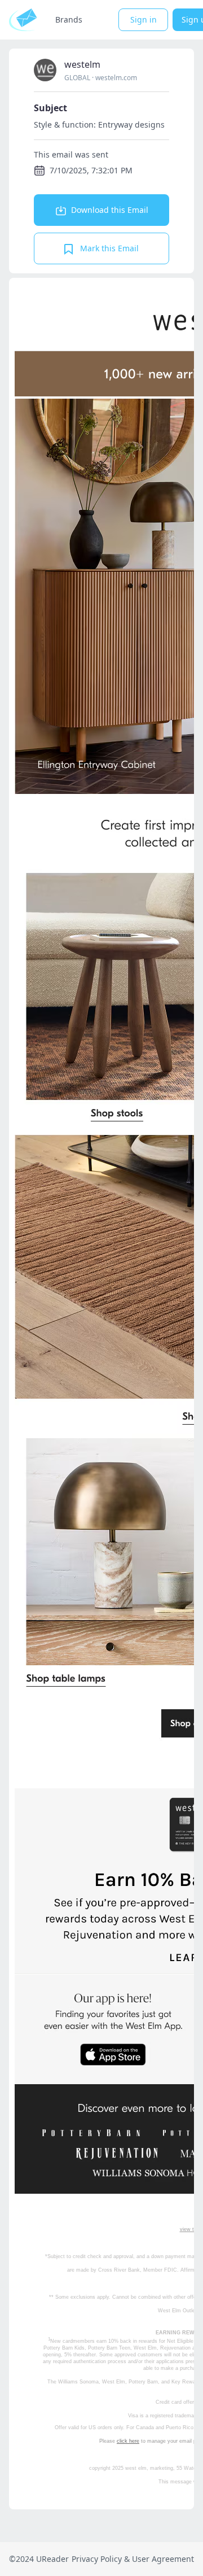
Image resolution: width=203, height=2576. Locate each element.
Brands (69, 19)
